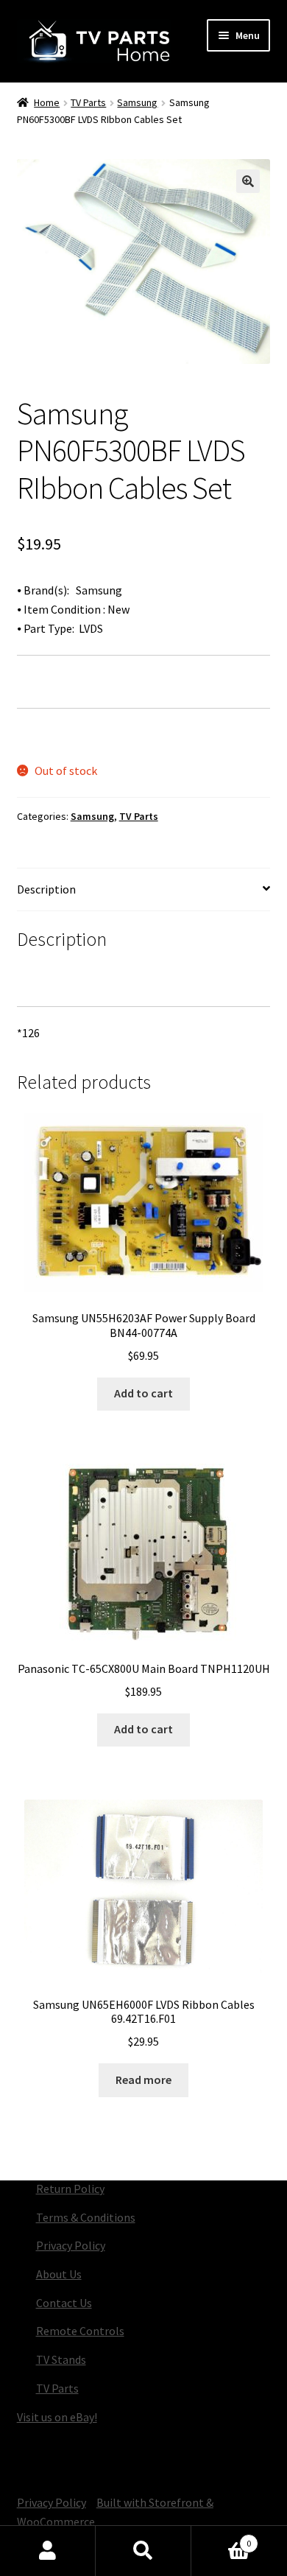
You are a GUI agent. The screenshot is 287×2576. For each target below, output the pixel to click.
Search (143, 2551)
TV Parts (88, 102)
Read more (143, 2080)
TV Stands (61, 2359)
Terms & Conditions (86, 2217)
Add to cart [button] (143, 1393)
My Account (48, 2551)
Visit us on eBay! (57, 2417)
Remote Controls (80, 2331)
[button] (248, 181)
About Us (59, 2274)
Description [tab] (46, 889)
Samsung (137, 102)
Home (47, 102)
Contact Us (64, 2303)
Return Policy (70, 2189)
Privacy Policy (71, 2245)
